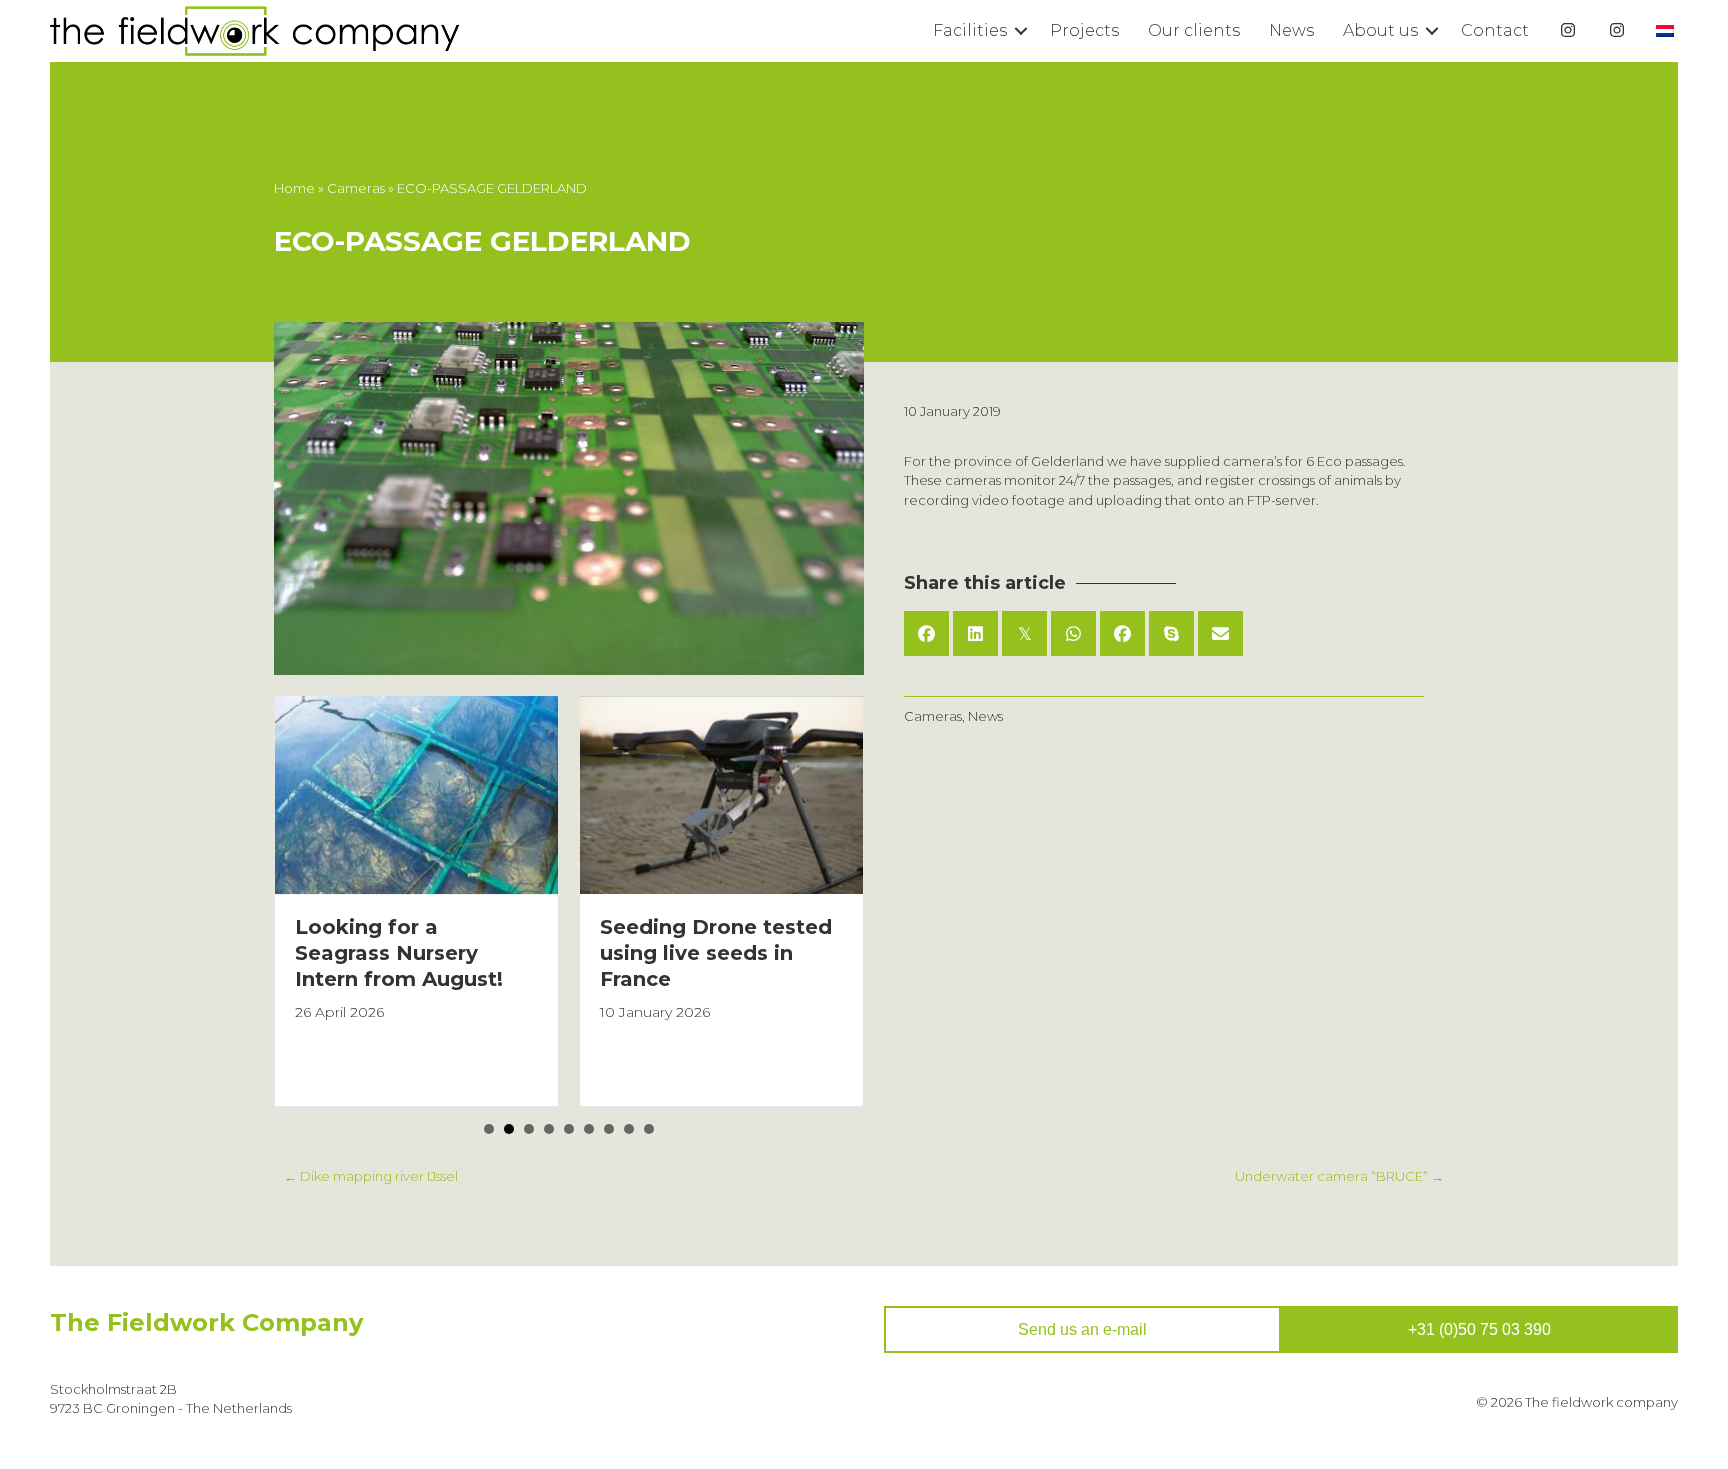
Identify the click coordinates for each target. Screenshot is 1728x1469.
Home (294, 188)
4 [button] (549, 1129)
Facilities (970, 30)
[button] (1021, 31)
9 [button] (649, 1129)
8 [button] (629, 1129)
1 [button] (489, 1129)
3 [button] (529, 1129)
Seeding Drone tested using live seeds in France (716, 953)
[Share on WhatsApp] (1073, 633)
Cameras (356, 188)
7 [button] (609, 1129)
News (1291, 30)
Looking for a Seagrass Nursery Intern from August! (399, 953)
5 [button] (569, 1129)
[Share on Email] (1220, 633)
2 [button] (509, 1129)
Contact (1495, 30)
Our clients (1194, 30)
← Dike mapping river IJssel (371, 1176)
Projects (1084, 30)
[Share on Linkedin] (975, 633)
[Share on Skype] (1171, 633)
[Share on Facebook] (926, 633)
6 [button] (589, 1129)
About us (1380, 30)
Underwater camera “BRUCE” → (1339, 1176)
